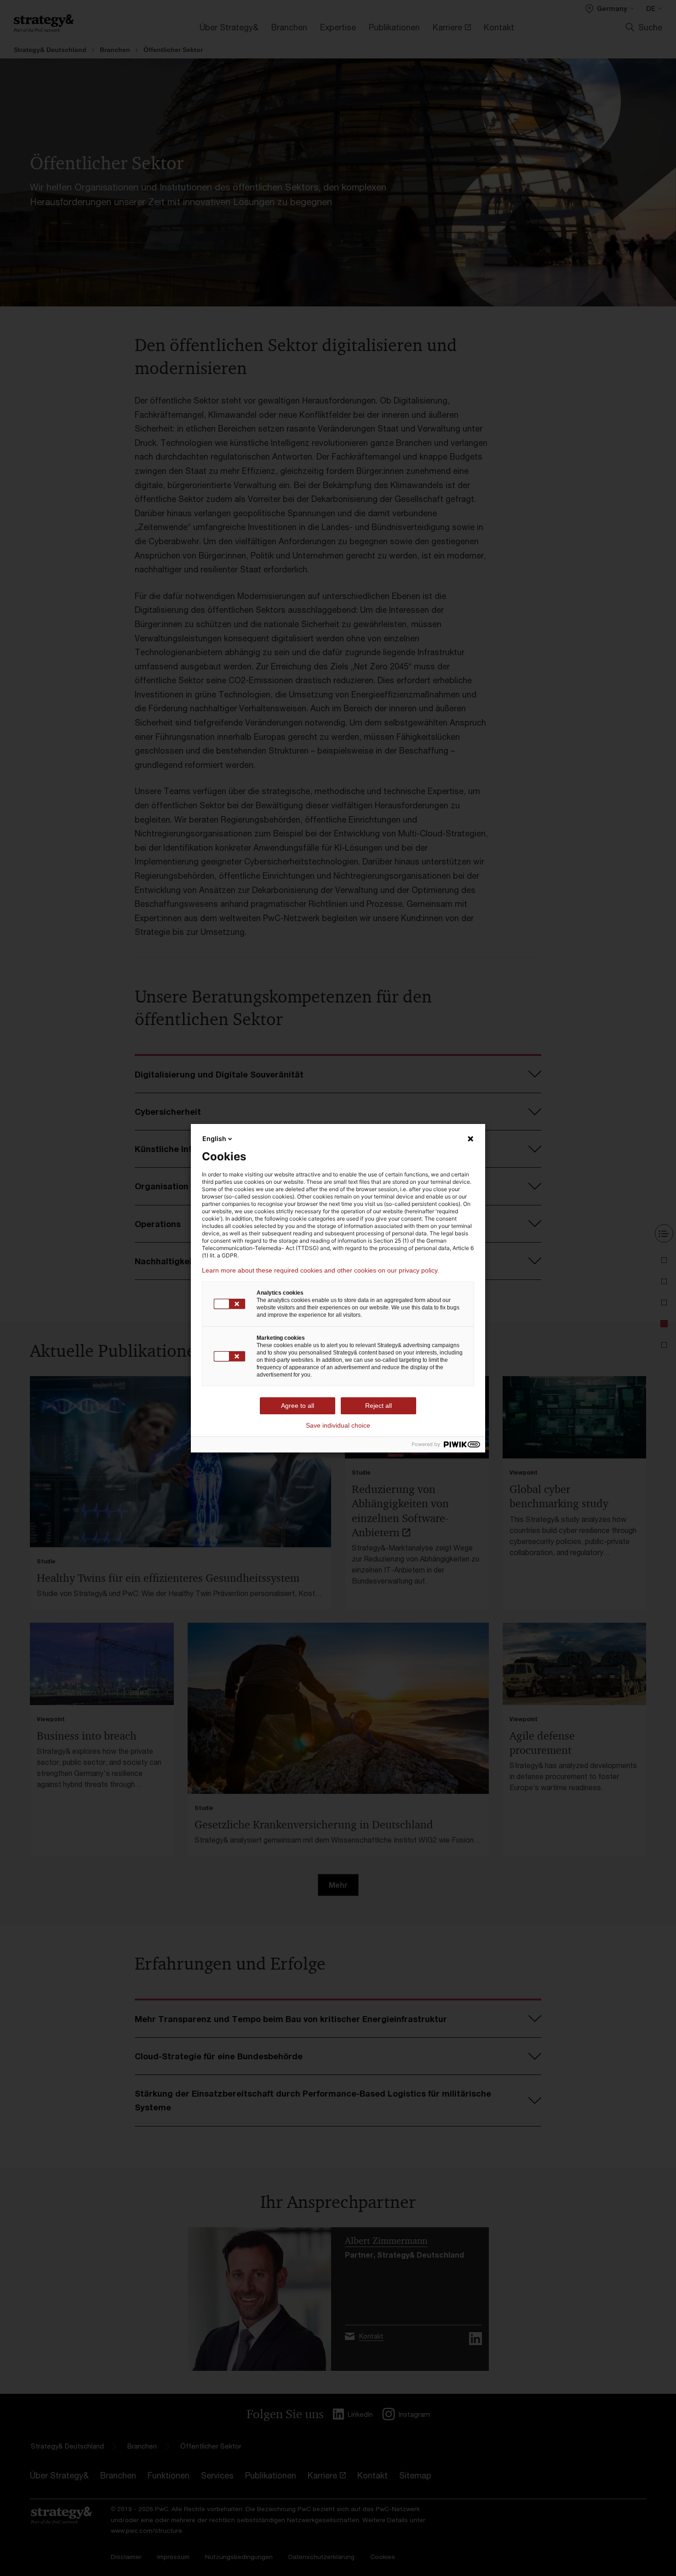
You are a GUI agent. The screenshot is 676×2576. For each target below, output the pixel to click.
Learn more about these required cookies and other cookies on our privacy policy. (321, 1270)
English (214, 1138)
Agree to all (298, 1406)
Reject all (378, 1406)
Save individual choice (338, 1425)
